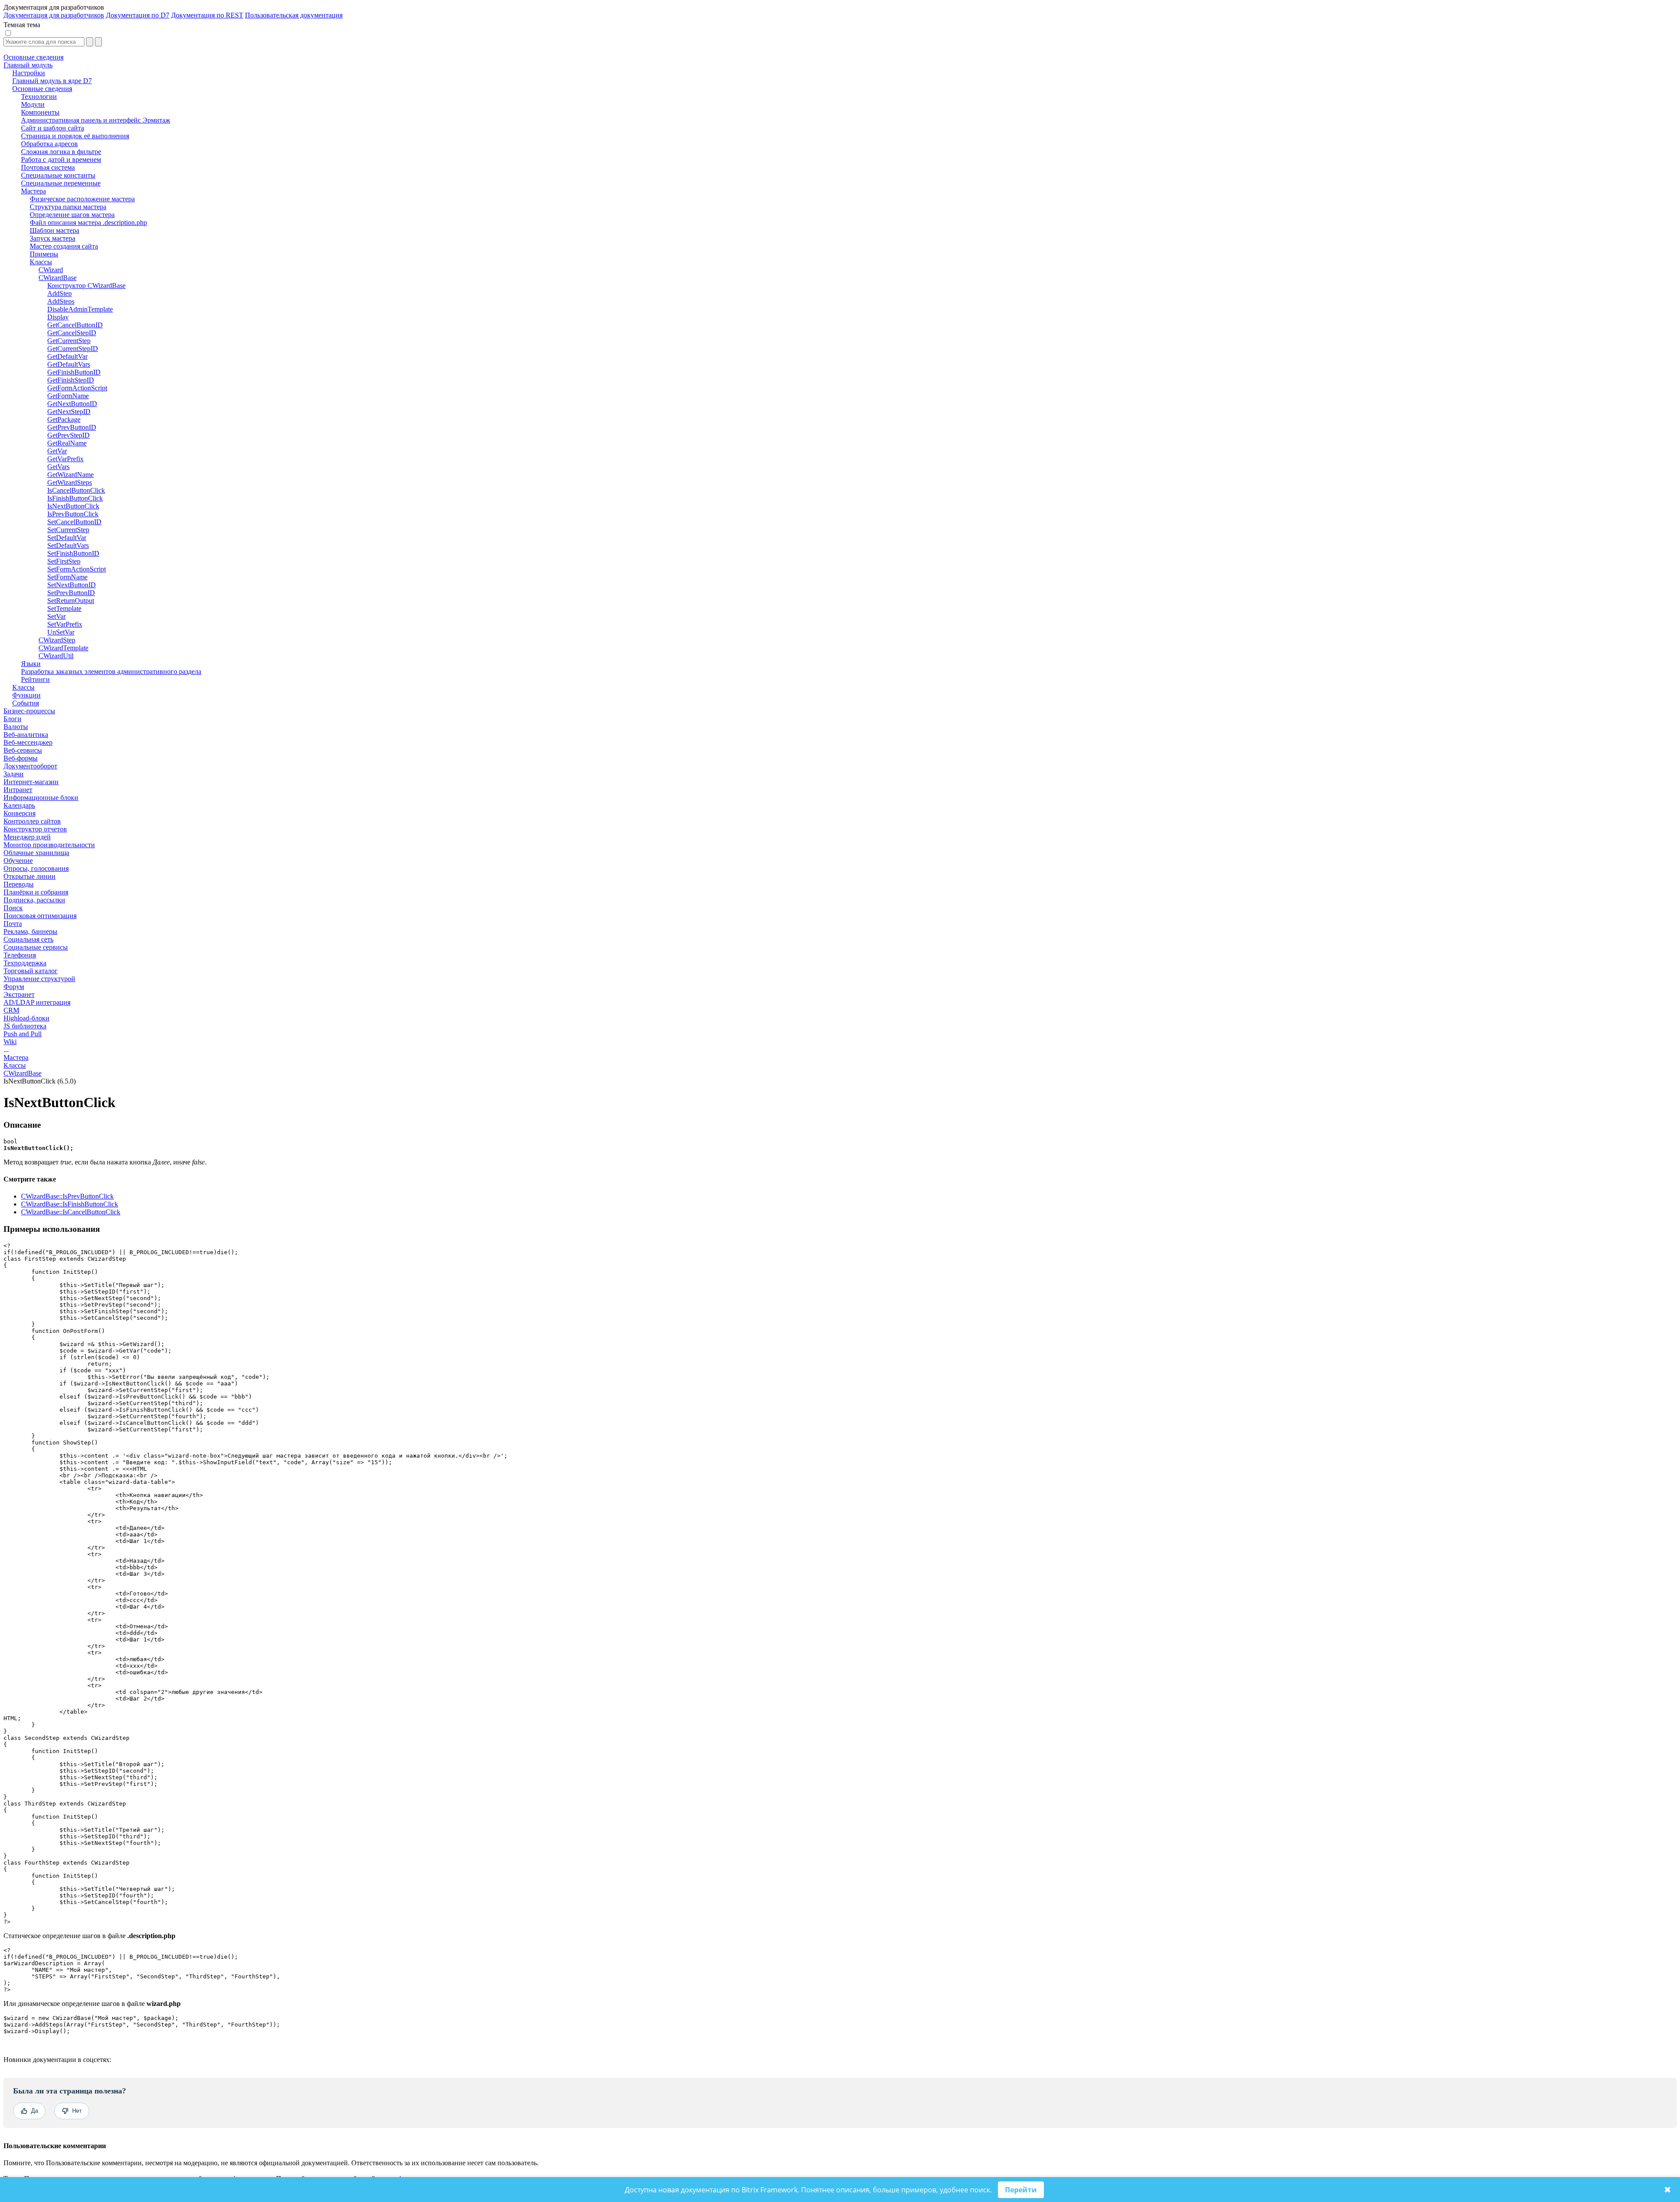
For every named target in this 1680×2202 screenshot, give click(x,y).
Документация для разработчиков (54, 15)
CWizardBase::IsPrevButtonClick (67, 1196)
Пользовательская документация (294, 15)
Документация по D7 (138, 15)
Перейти (1021, 2190)
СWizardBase (23, 1073)
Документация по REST (207, 15)
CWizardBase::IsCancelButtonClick (71, 1212)
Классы (15, 1065)
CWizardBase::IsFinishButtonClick (70, 1204)
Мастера (16, 1057)
